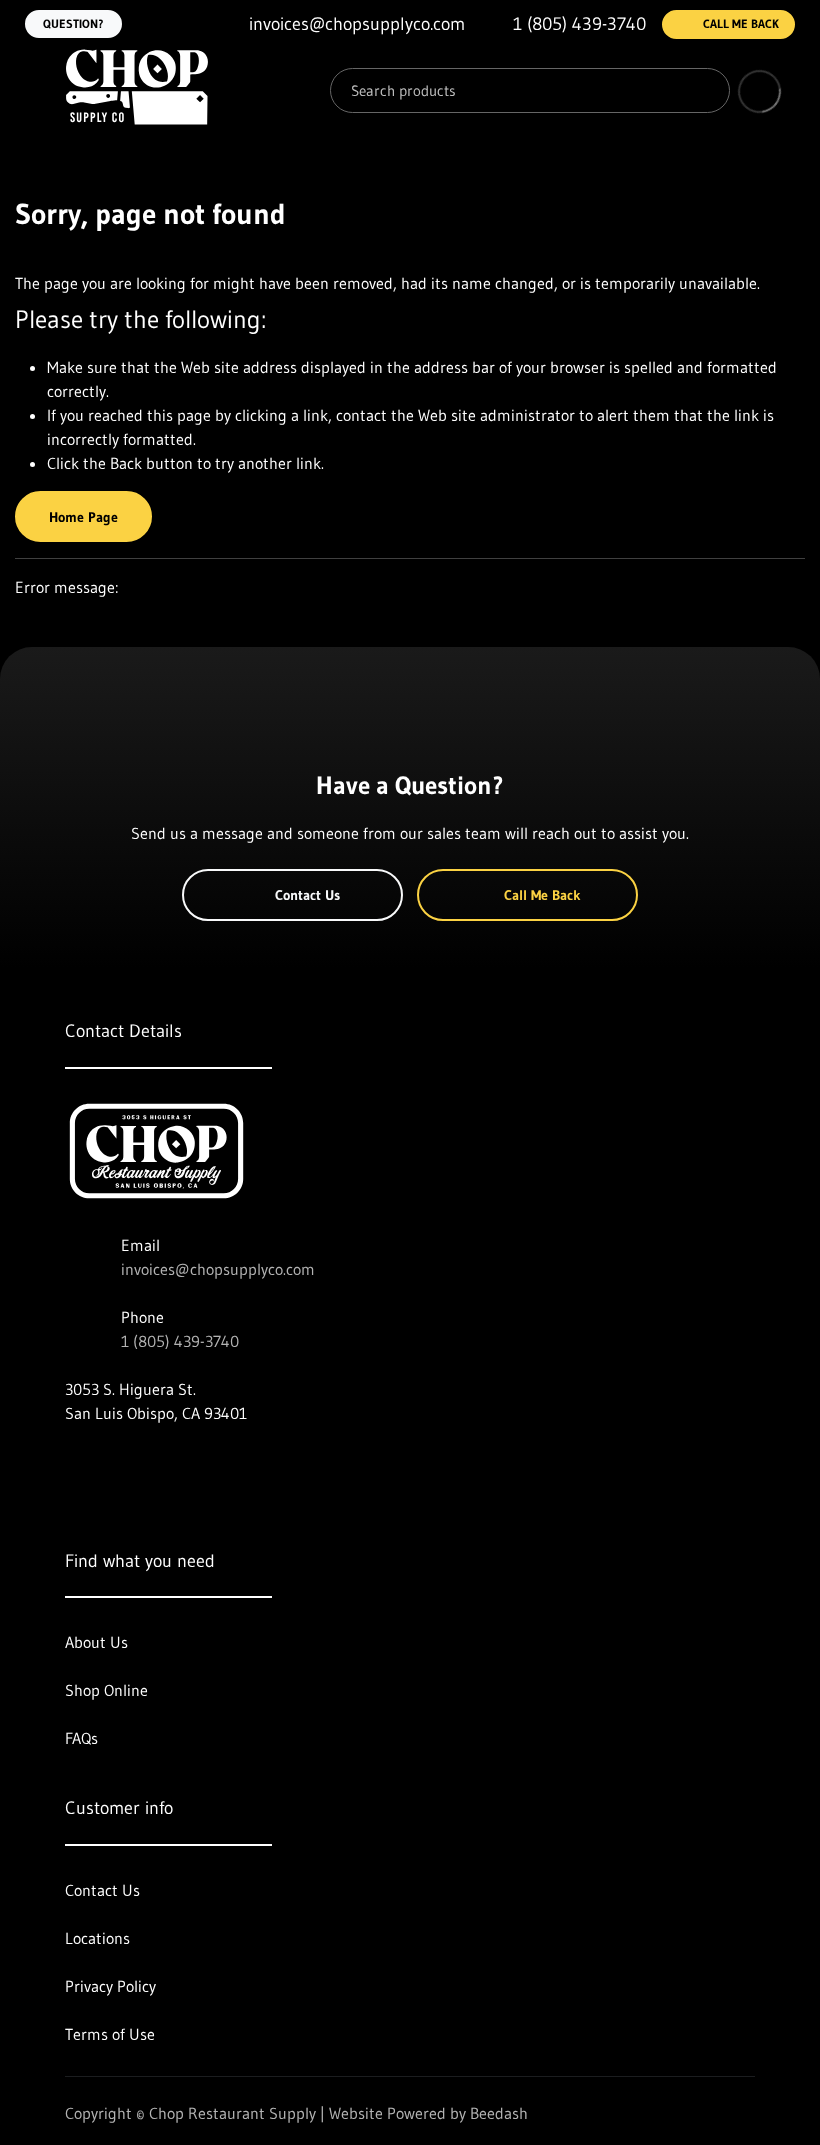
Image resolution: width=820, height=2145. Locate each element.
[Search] (700, 90)
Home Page (83, 517)
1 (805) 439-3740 (180, 1341)
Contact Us (307, 895)
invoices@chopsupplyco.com (218, 1269)
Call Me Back (741, 23)
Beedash (499, 2113)
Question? (73, 23)
